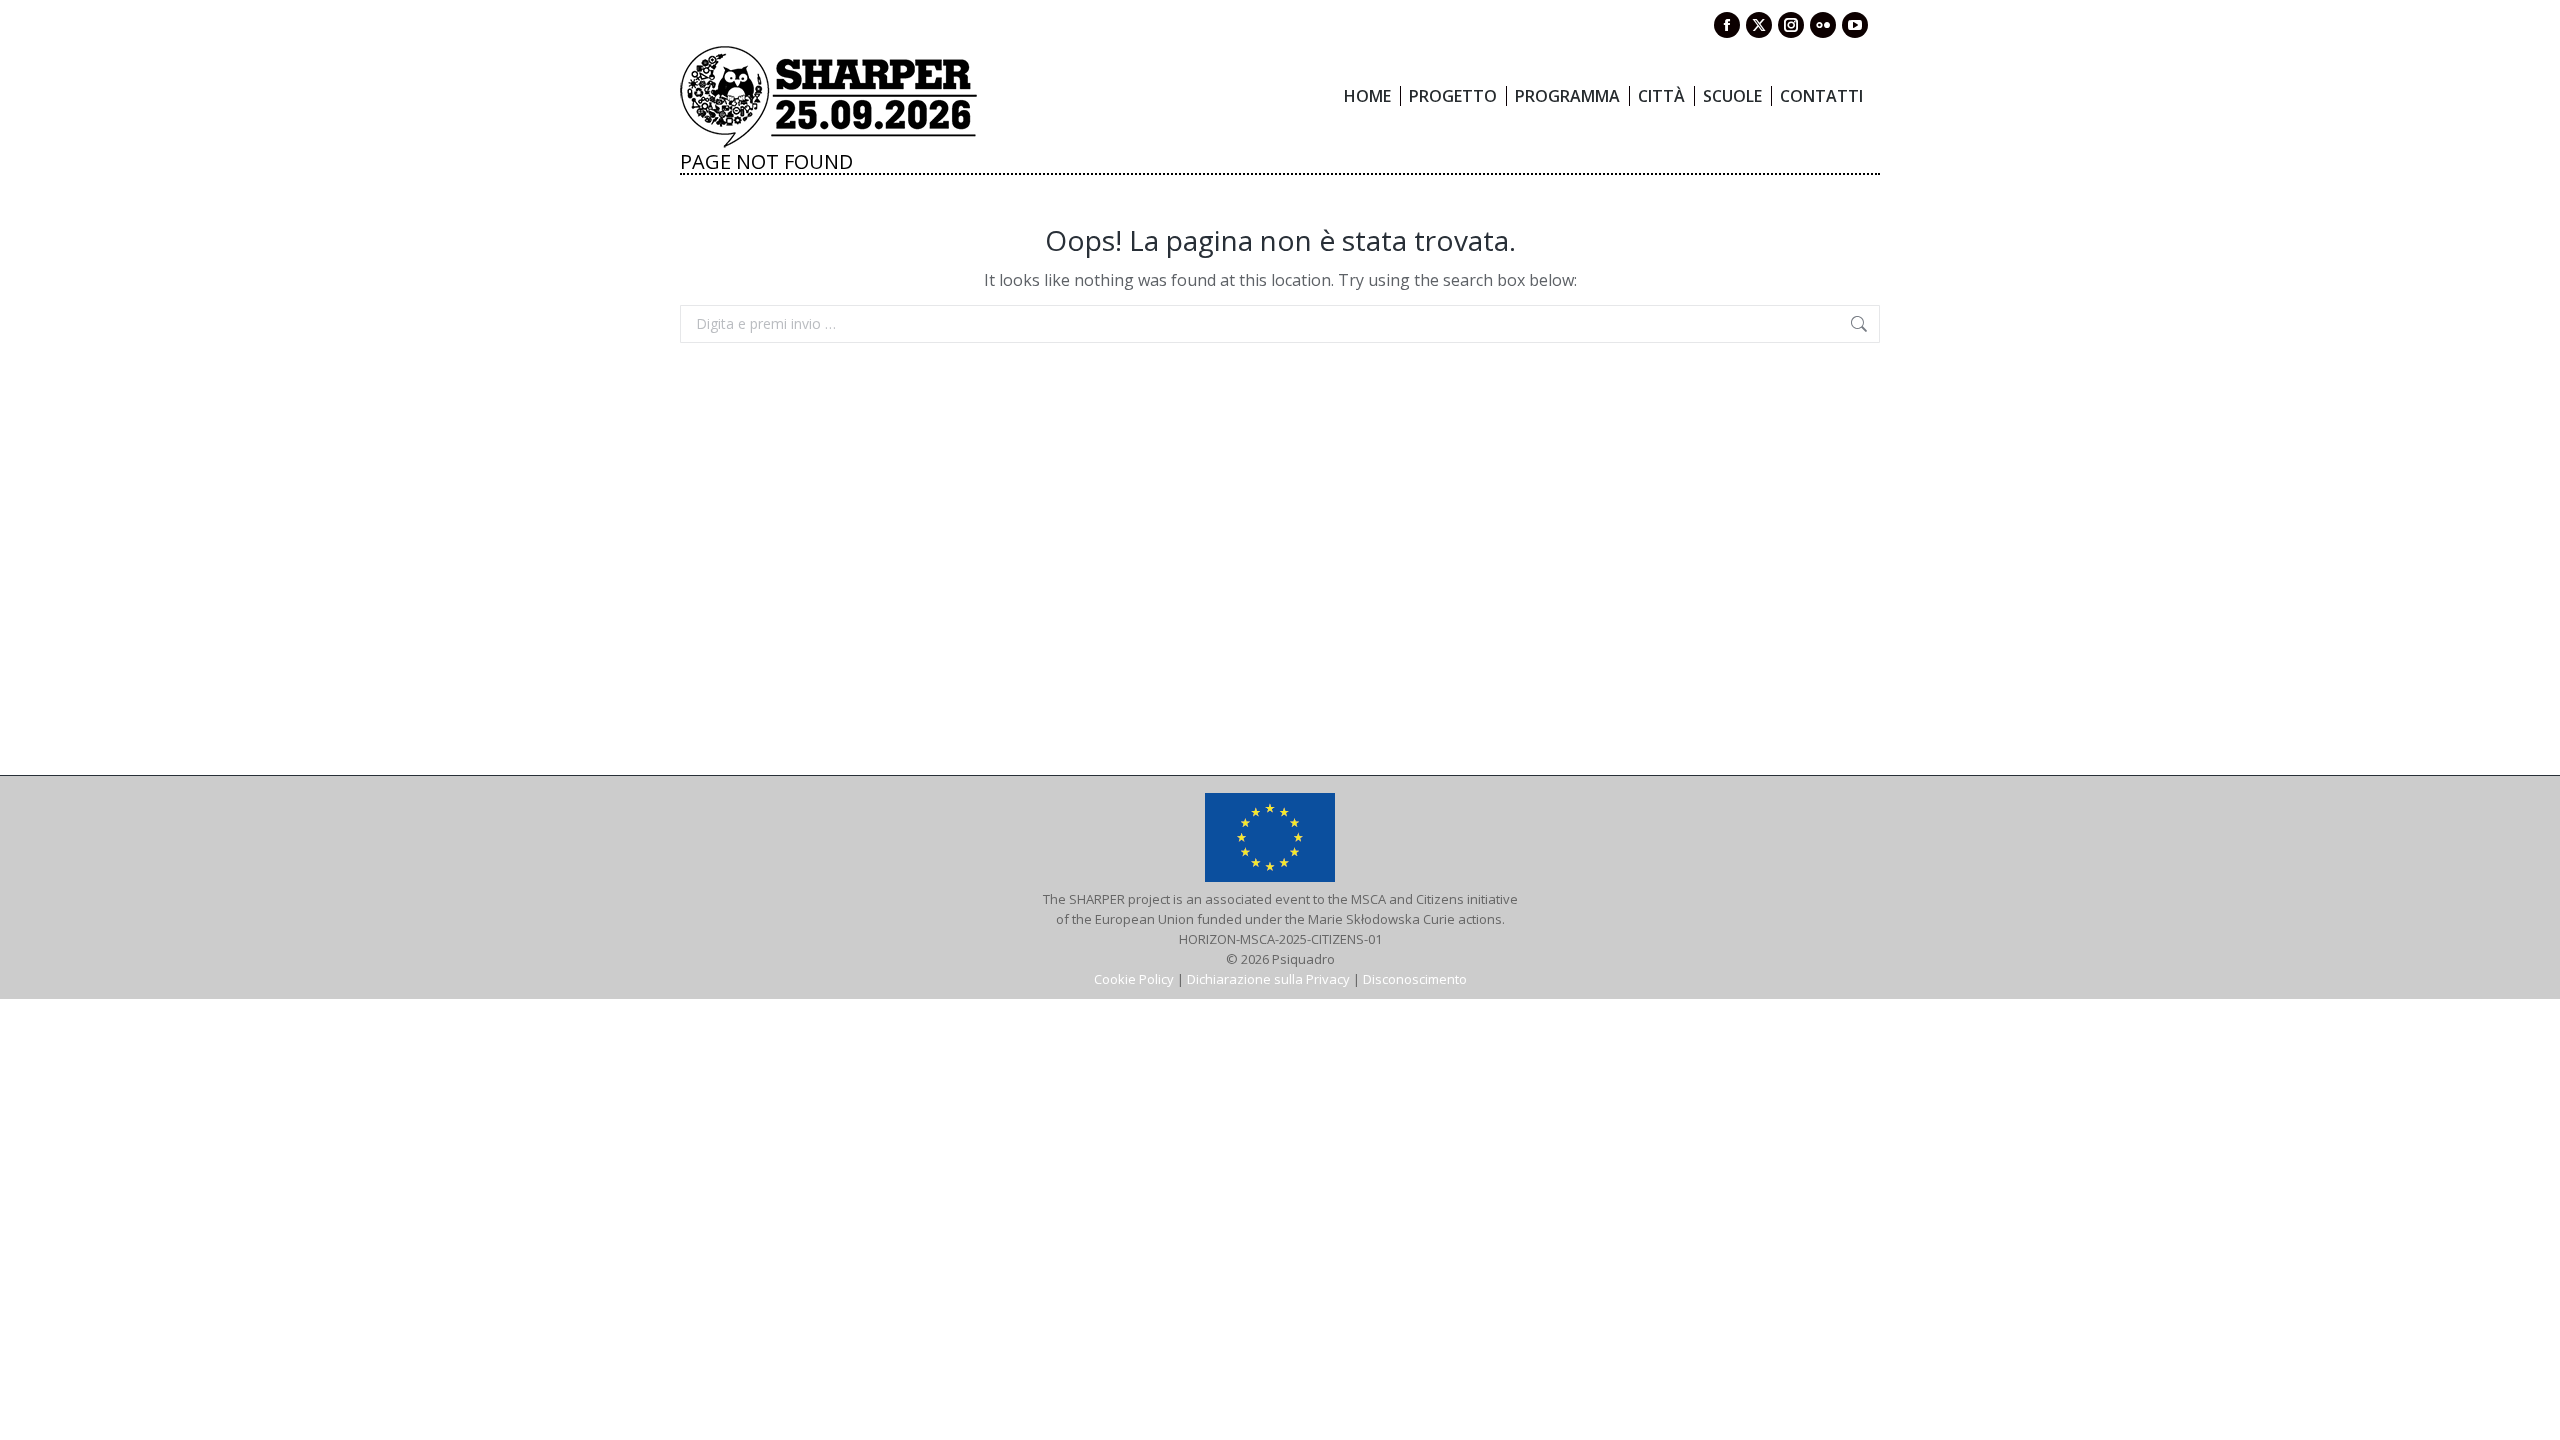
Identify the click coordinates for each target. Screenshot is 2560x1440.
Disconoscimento (1415, 979)
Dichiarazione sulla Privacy (1268, 979)
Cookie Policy (1134, 979)
